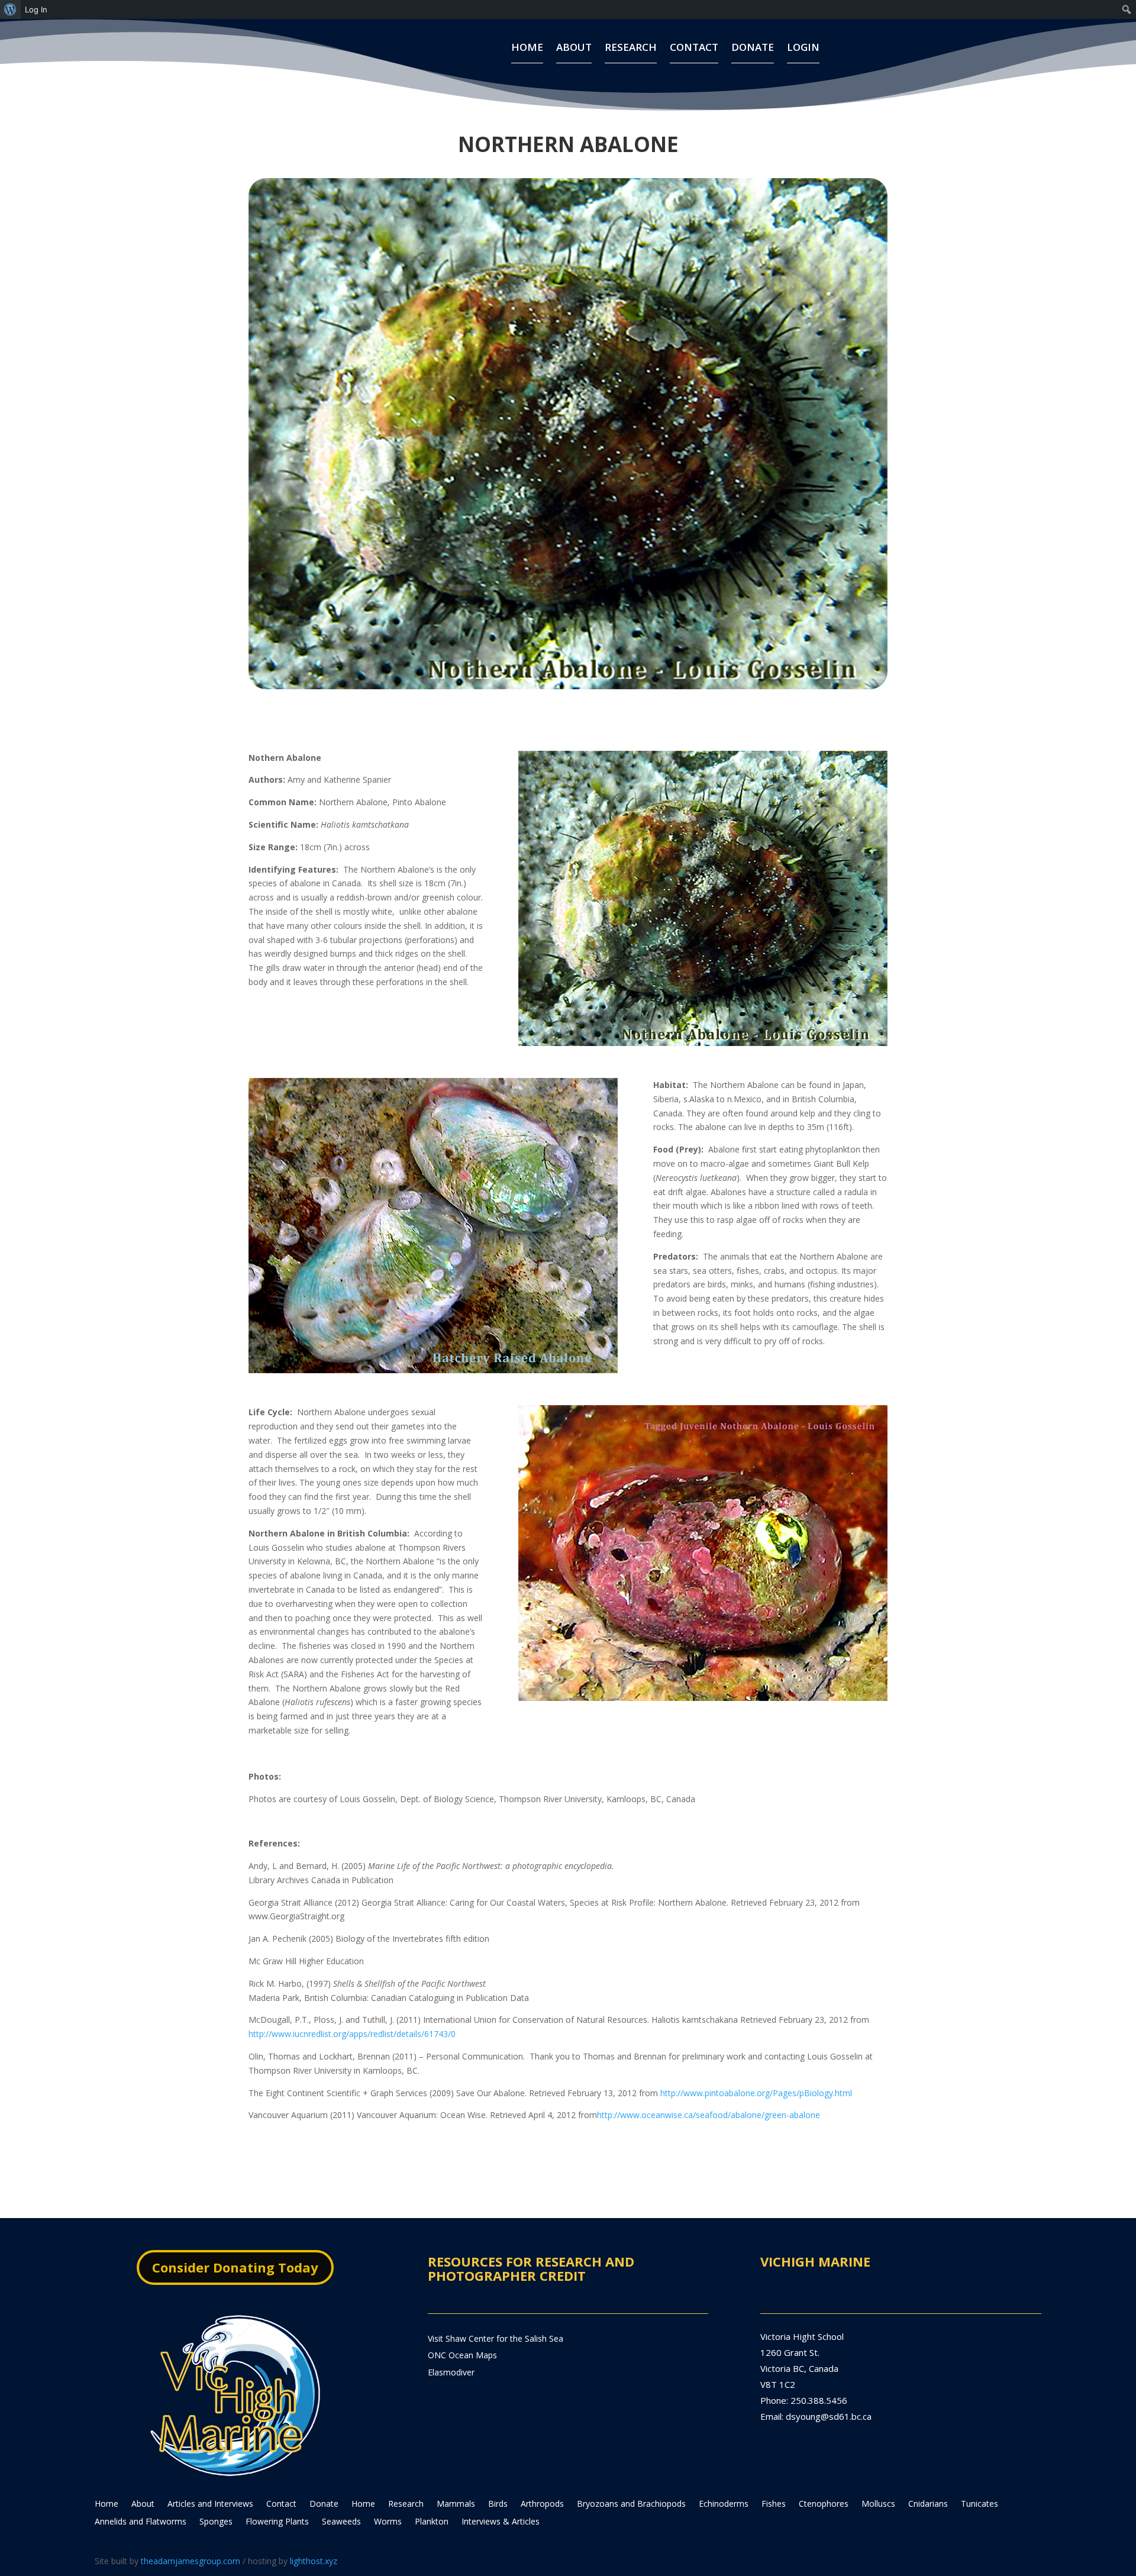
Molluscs (878, 2504)
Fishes (774, 2504)
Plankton (432, 2522)
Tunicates (980, 2504)
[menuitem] (10, 9)
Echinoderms (724, 2504)
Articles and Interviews (210, 2504)
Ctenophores (824, 2504)
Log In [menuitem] (36, 9)
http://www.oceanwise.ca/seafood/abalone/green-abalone (709, 2115)
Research (631, 49)
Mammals (456, 2504)
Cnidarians (928, 2504)
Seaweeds (341, 2522)
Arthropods (542, 2504)
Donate (753, 49)
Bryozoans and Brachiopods (631, 2504)
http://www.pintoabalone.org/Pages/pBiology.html (756, 2093)
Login (803, 49)
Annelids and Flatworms (141, 2522)
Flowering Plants (277, 2522)
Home (527, 49)
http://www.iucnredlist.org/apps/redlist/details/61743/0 (352, 2034)
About (574, 49)
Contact (694, 49)
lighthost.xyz (314, 2561)
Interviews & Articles (501, 2522)
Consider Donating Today (235, 2267)
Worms (388, 2522)
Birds (498, 2504)
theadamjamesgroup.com (191, 2561)
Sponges (216, 2522)
